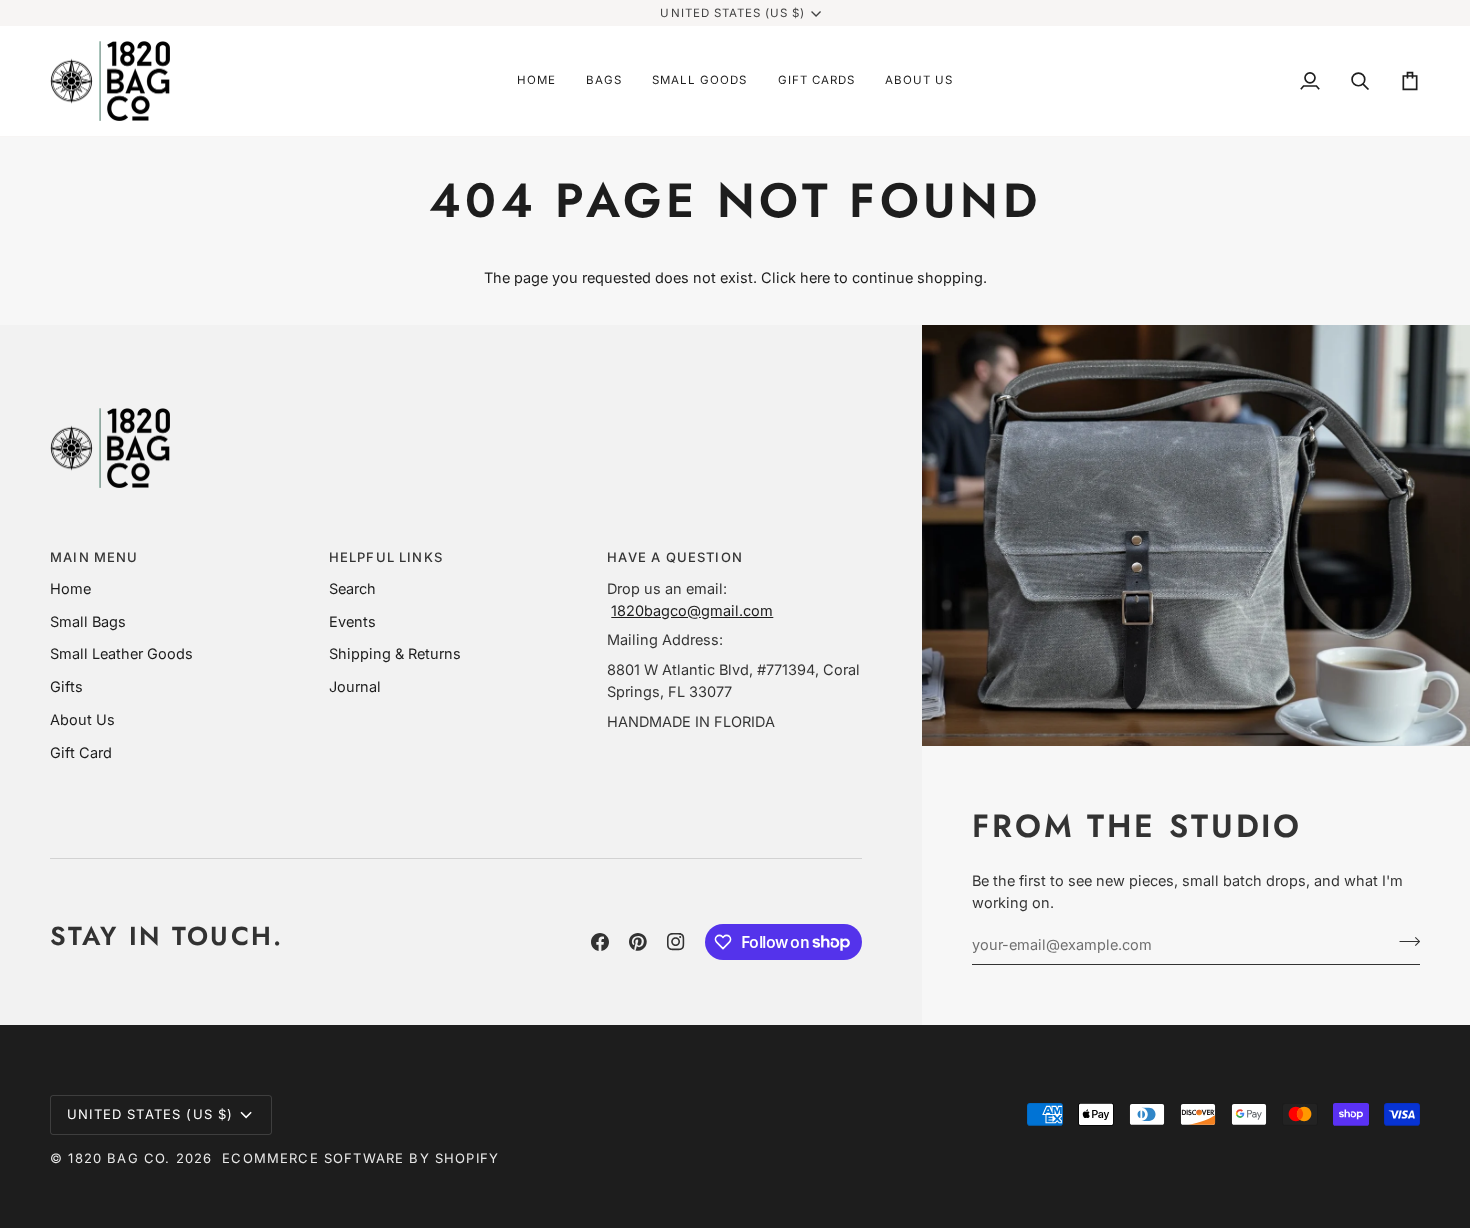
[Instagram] (676, 942)
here (815, 277)
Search (352, 588)
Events (352, 621)
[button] (604, 81)
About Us (82, 719)
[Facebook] (600, 942)
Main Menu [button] (94, 557)
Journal (355, 686)
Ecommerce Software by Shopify (360, 1158)
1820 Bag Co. (119, 1158)
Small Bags (88, 621)
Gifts (66, 686)
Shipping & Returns (395, 653)
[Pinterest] (638, 942)
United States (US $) (732, 13)
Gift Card (81, 752)
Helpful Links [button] (386, 557)
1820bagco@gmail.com (692, 610)
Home (70, 588)
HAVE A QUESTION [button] (675, 557)
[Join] (1403, 942)
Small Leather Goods (121, 653)
